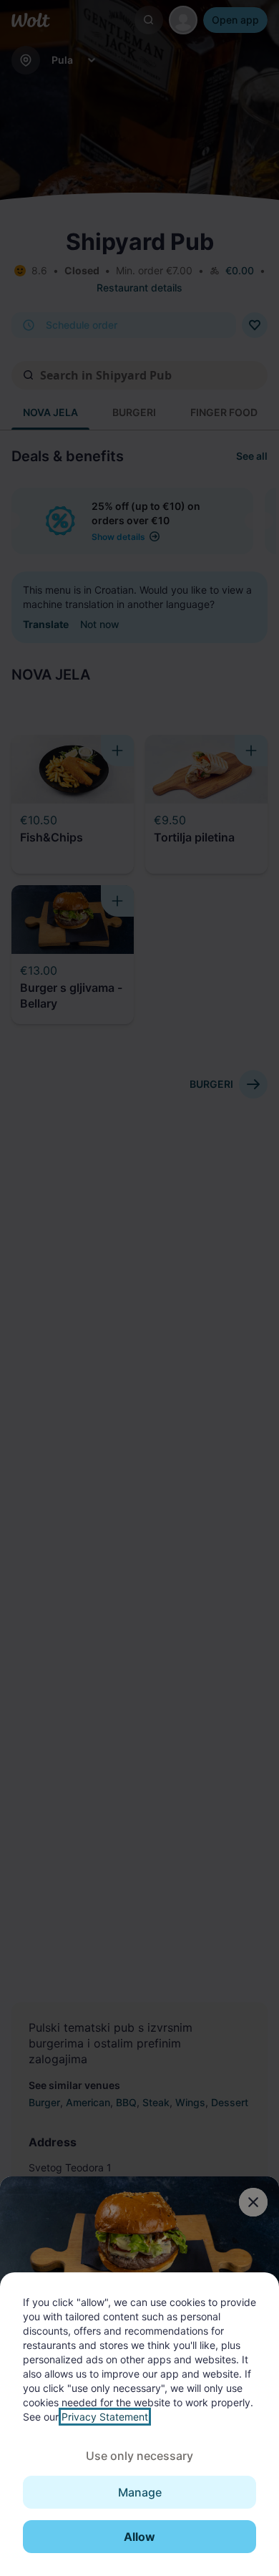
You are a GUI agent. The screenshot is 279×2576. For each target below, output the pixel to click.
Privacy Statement (105, 2417)
